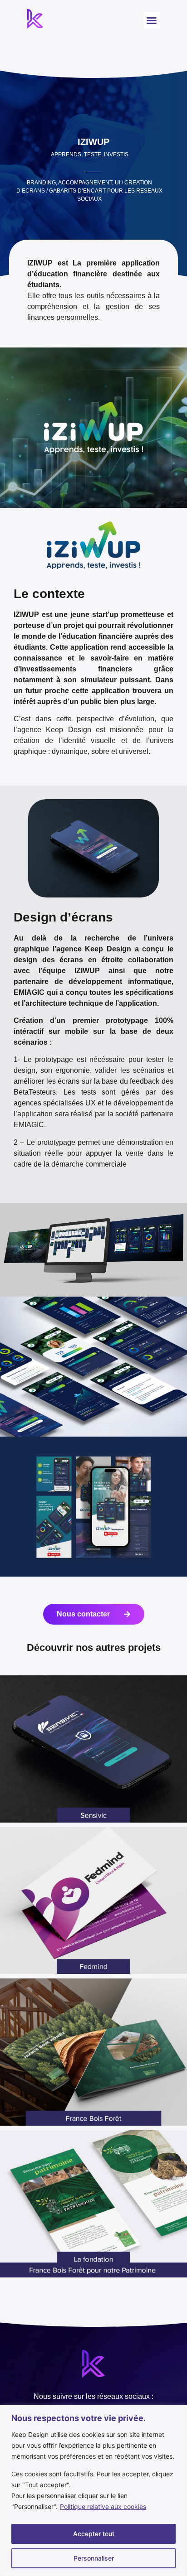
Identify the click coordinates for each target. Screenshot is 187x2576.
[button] (152, 20)
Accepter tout (94, 2534)
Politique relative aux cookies (103, 2506)
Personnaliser (94, 2558)
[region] (93, 2491)
